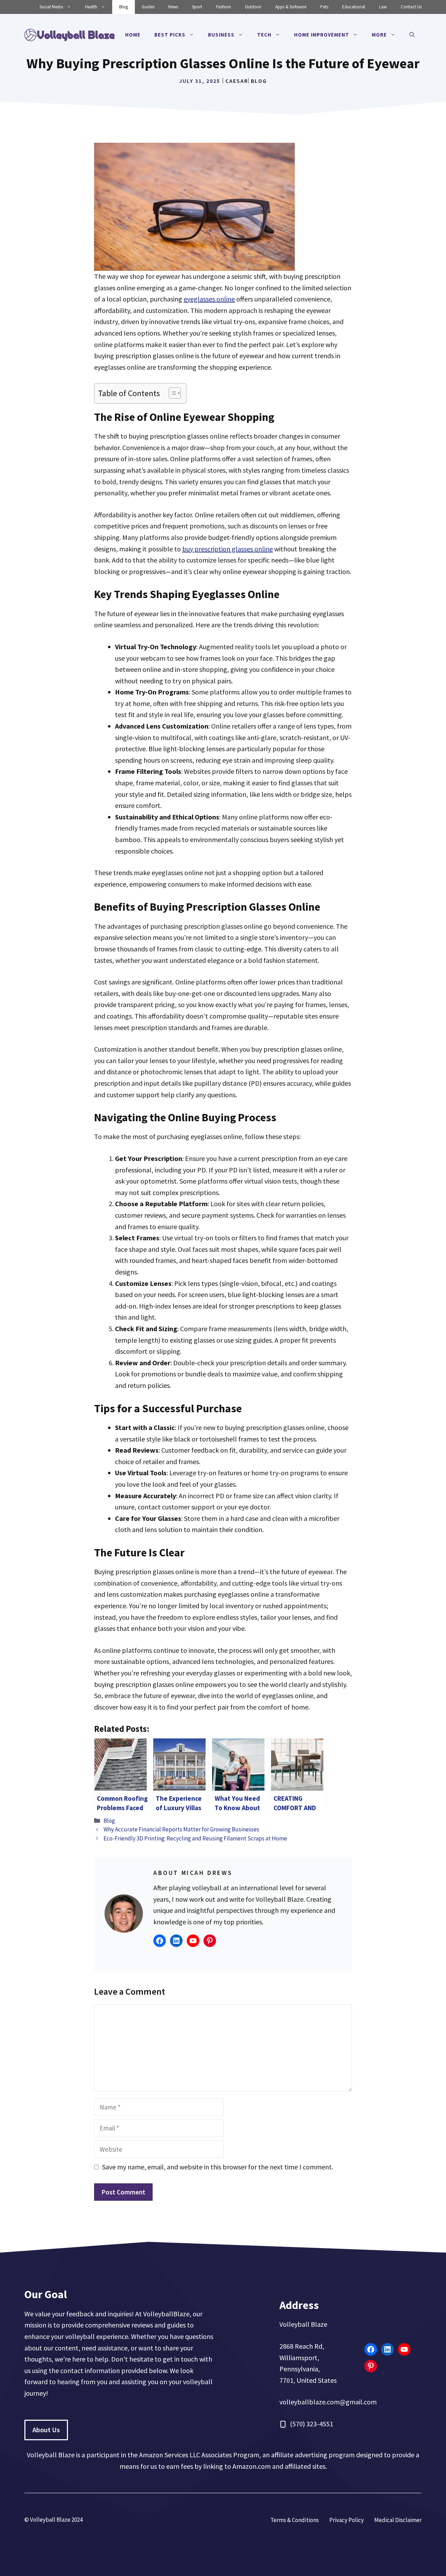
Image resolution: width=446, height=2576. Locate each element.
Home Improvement (322, 35)
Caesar (237, 81)
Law (383, 7)
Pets (324, 7)
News (173, 7)
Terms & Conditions (295, 2520)
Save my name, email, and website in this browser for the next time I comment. (218, 2167)
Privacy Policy (347, 2520)
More (379, 35)
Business (221, 35)
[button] (412, 35)
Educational (354, 7)
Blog (124, 7)
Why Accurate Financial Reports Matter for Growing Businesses (181, 1829)
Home (133, 35)
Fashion (224, 7)
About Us (46, 2430)
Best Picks (170, 35)
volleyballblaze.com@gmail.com (328, 2402)
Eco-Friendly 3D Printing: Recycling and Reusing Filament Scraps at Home (195, 1838)
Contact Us (411, 7)
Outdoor (253, 7)
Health (91, 7)
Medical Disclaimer (398, 2520)
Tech (264, 35)
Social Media (51, 7)
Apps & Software (291, 7)
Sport (197, 7)
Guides (148, 7)
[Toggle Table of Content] (171, 393)
